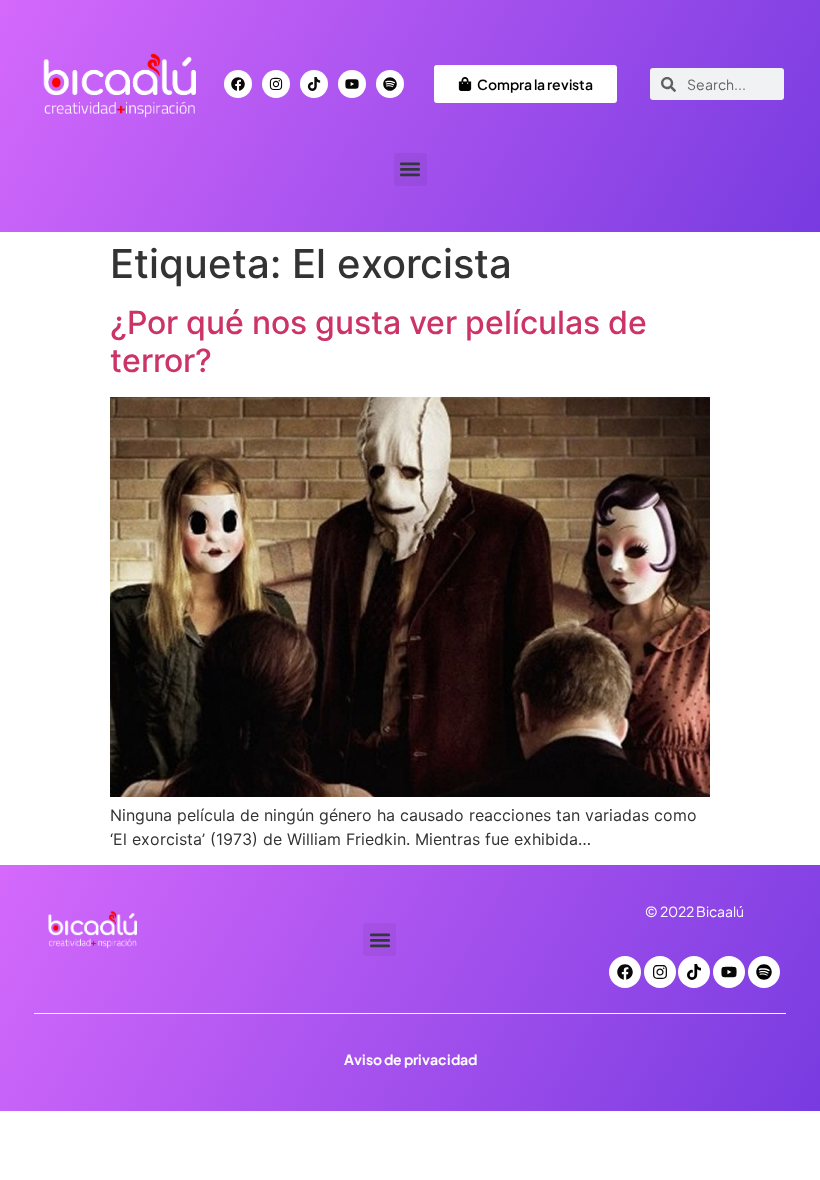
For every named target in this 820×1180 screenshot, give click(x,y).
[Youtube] (352, 84)
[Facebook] (238, 84)
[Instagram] (276, 84)
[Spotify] (390, 84)
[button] (410, 169)
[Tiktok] (314, 84)
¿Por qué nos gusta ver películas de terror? (378, 341)
